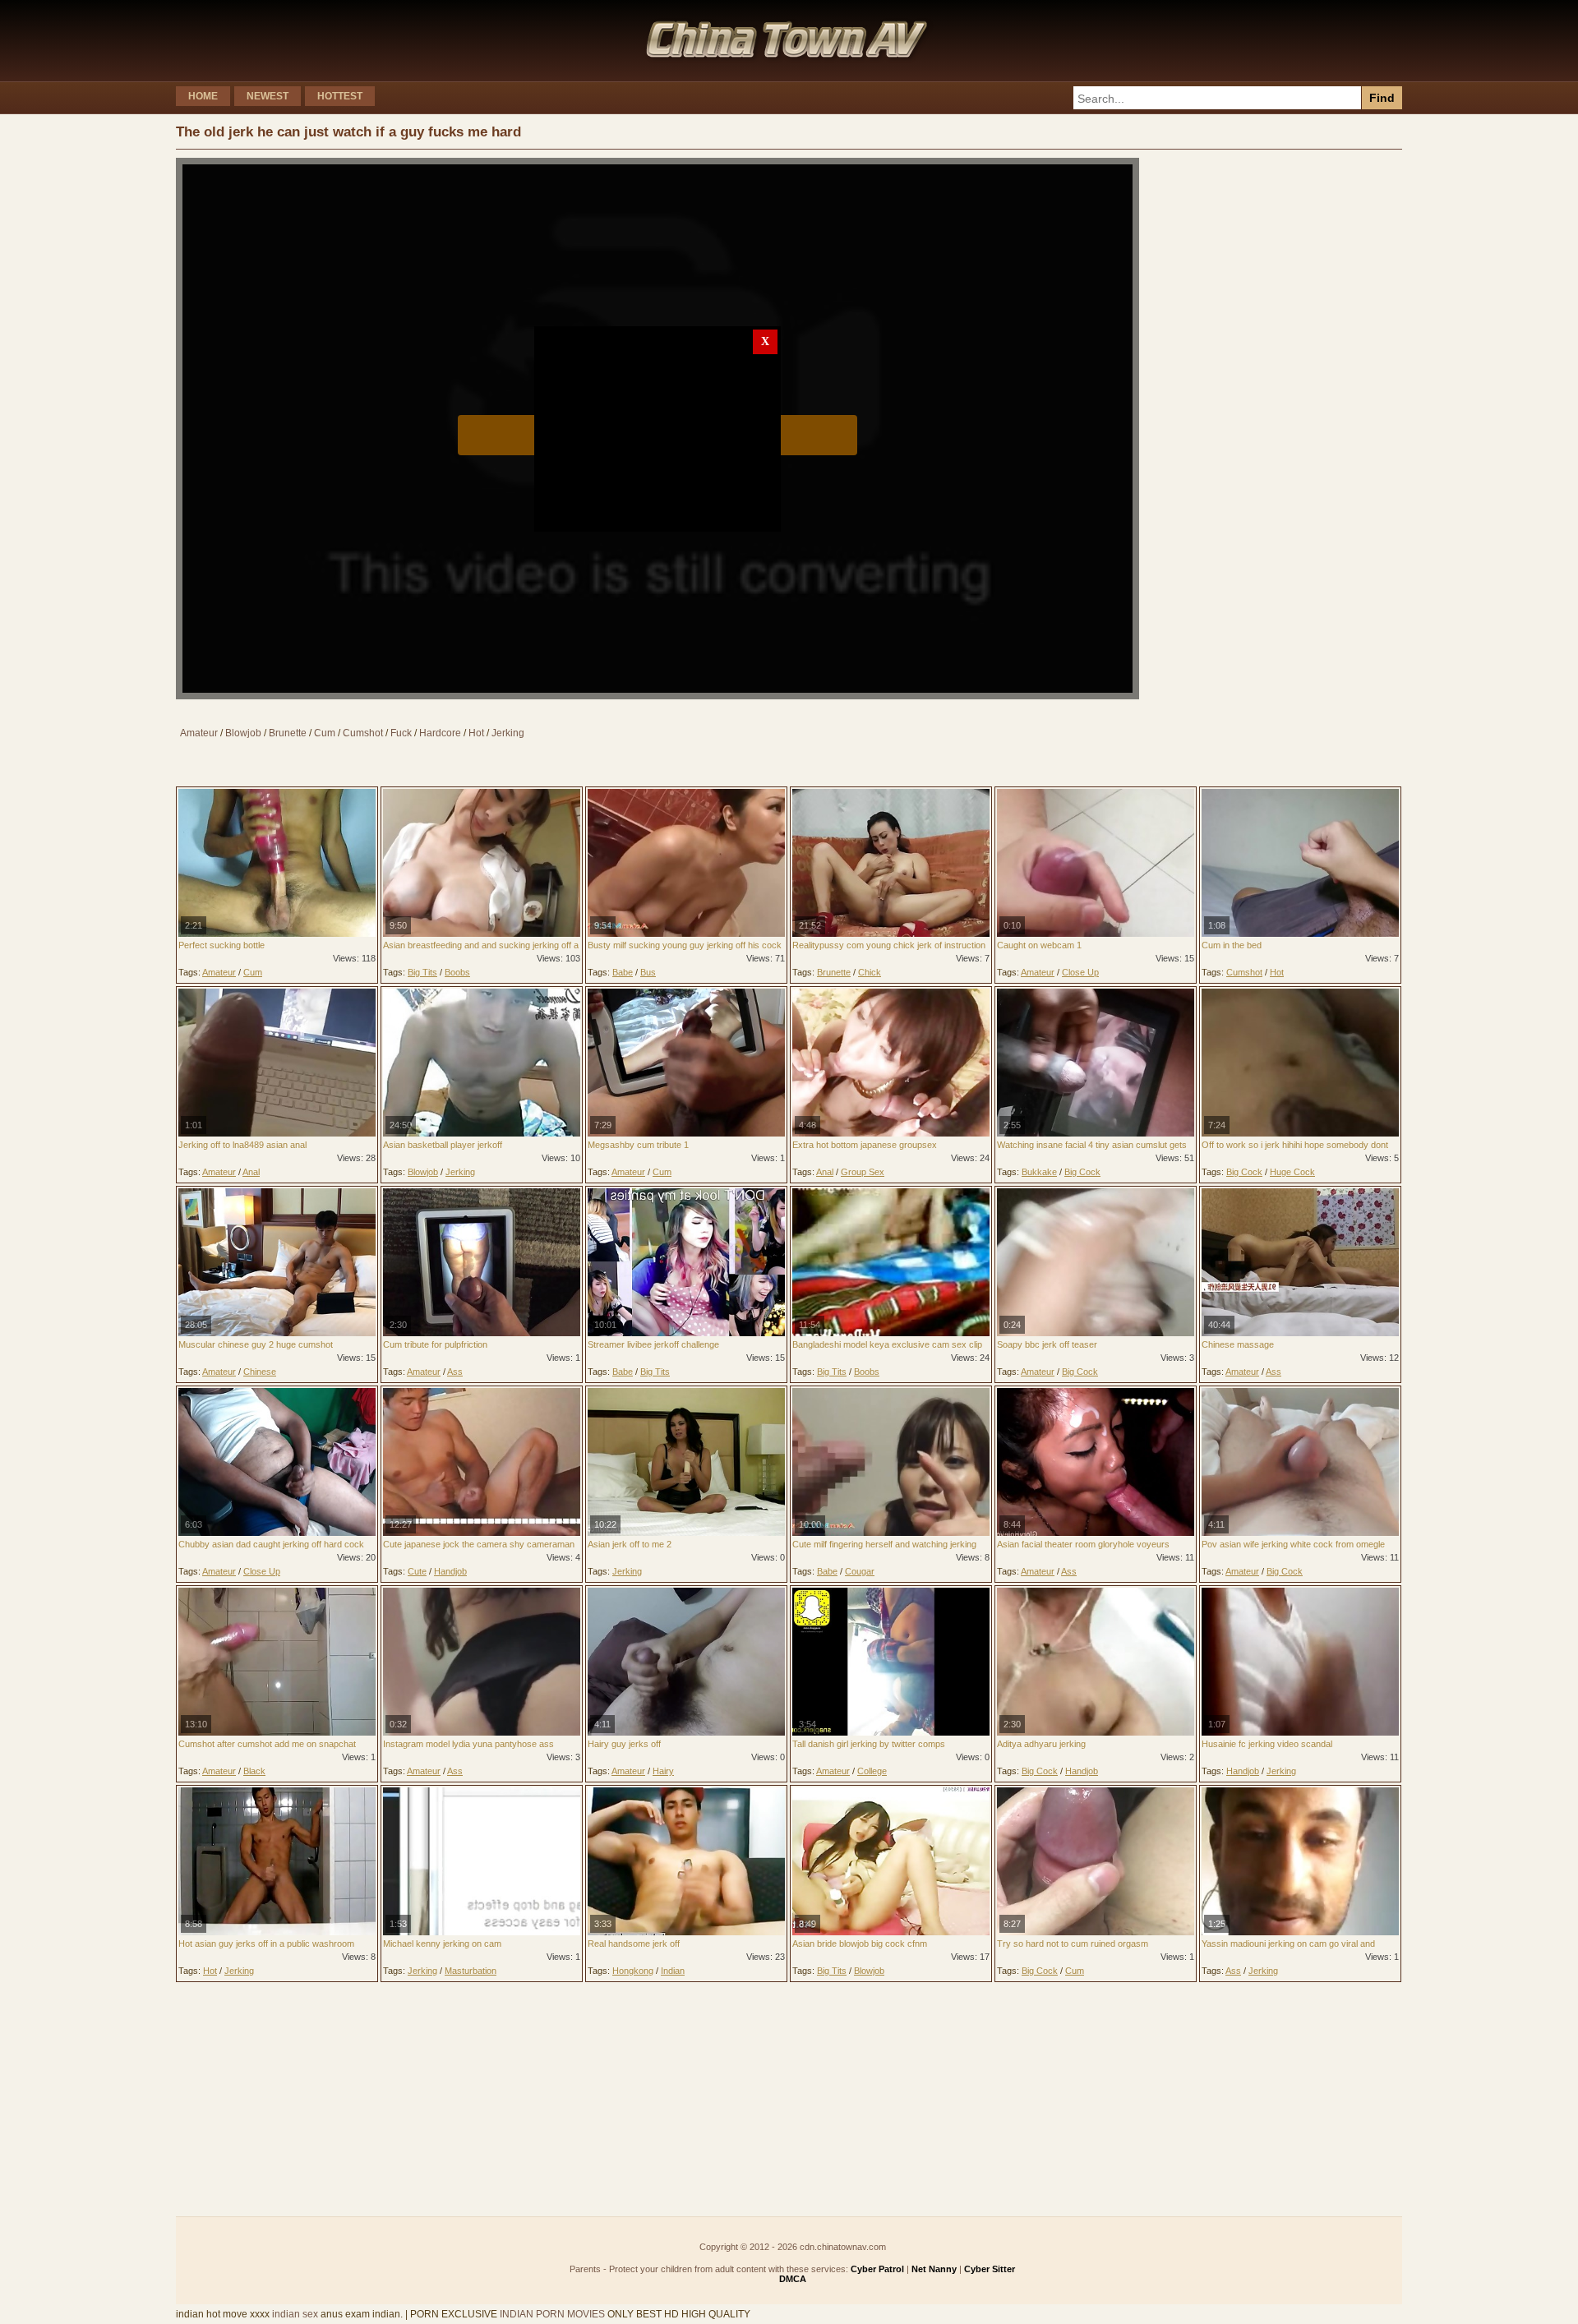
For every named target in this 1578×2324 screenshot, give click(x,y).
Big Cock (1082, 1172)
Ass (455, 1372)
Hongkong (633, 1971)
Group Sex (863, 1172)
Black (254, 1771)
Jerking (508, 733)
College (872, 1771)
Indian (673, 1971)
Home (203, 96)
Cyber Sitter (990, 2269)
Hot (476, 733)
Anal (251, 1172)
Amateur (199, 733)
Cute (417, 1571)
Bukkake (1039, 1172)
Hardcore (440, 733)
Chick (870, 972)
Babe (623, 972)
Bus (648, 972)
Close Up (1080, 972)
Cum (325, 733)
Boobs (457, 972)
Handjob (450, 1571)
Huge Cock (1292, 1172)
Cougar (860, 1571)
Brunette (288, 733)
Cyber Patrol (877, 2269)
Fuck (401, 733)
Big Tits (422, 972)
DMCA (793, 2279)
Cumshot (363, 733)
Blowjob (243, 733)
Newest (268, 96)
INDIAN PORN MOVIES (552, 2314)
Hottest (340, 96)
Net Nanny (934, 2269)
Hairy (663, 1771)
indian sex (295, 2314)
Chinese (260, 1372)
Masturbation (471, 1971)
